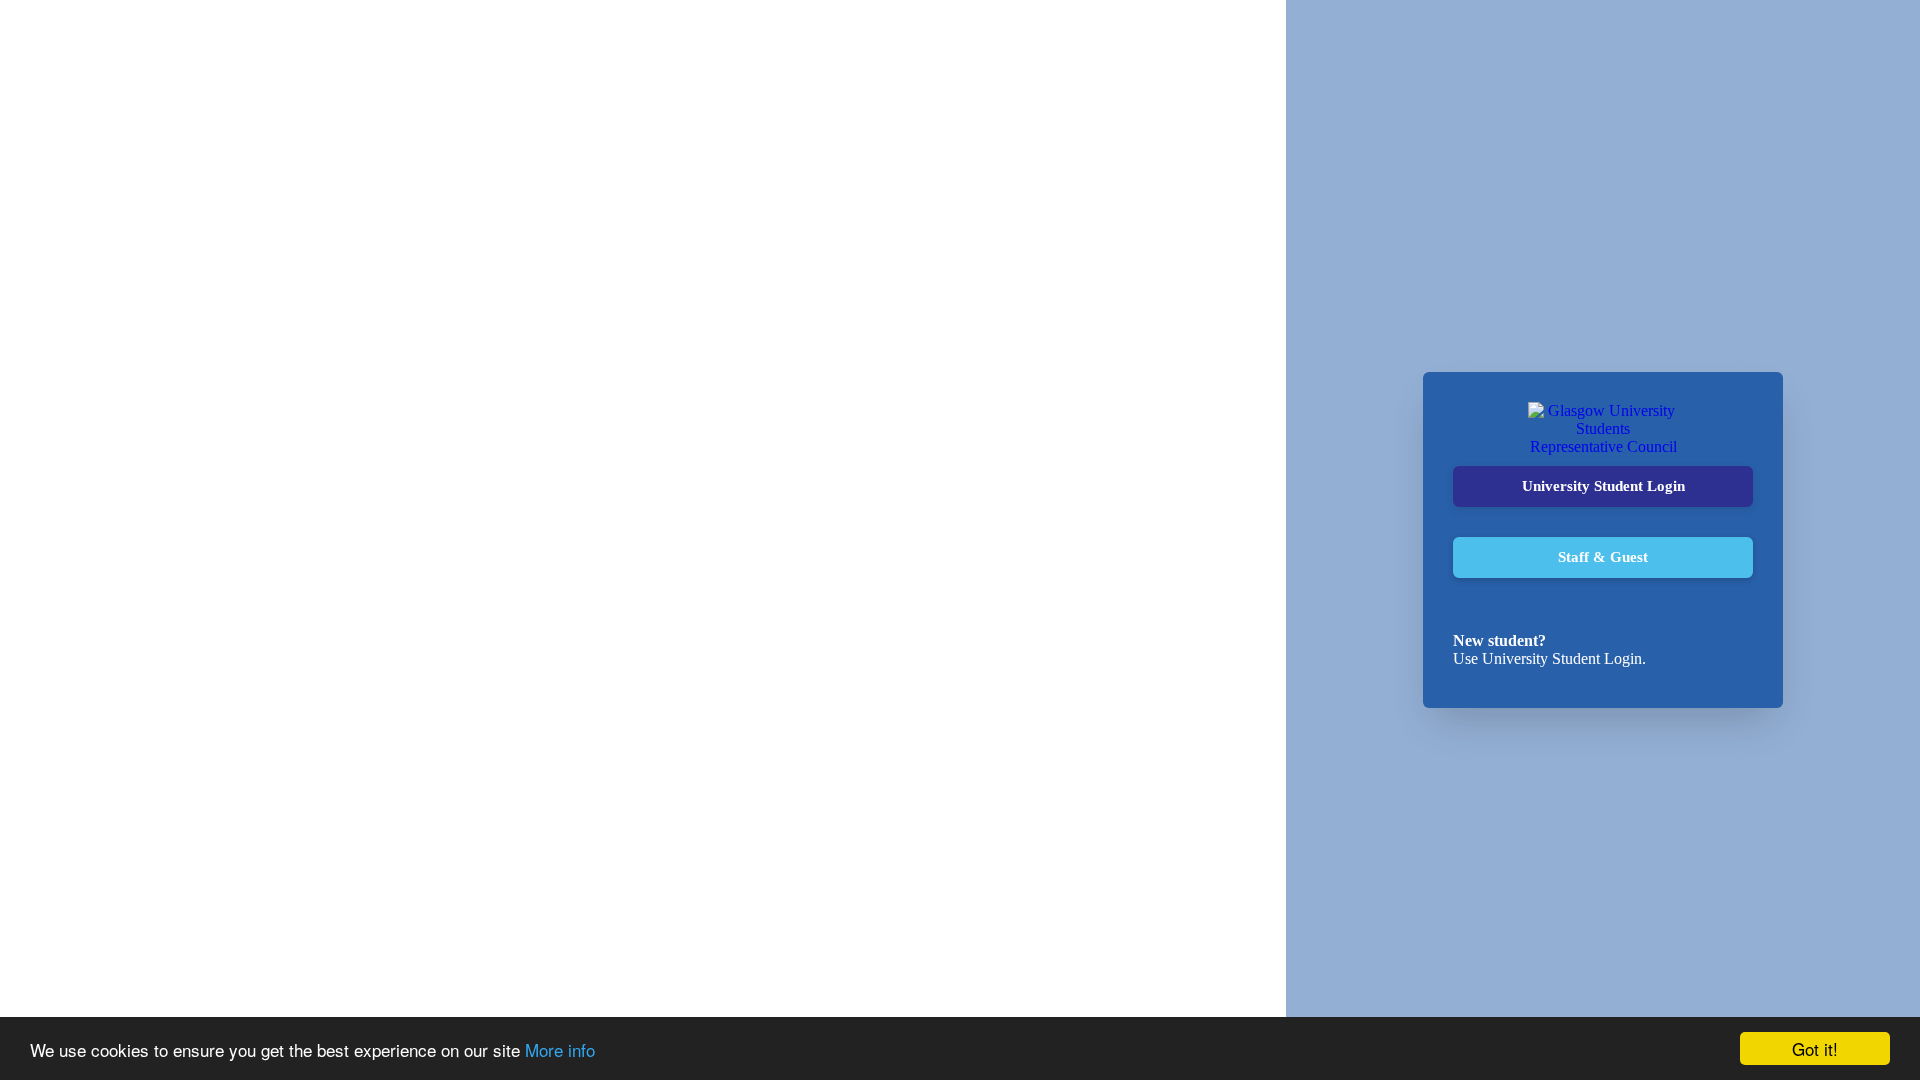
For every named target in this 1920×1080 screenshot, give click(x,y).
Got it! (1815, 1048)
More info (560, 1049)
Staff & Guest (1603, 557)
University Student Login (1603, 486)
